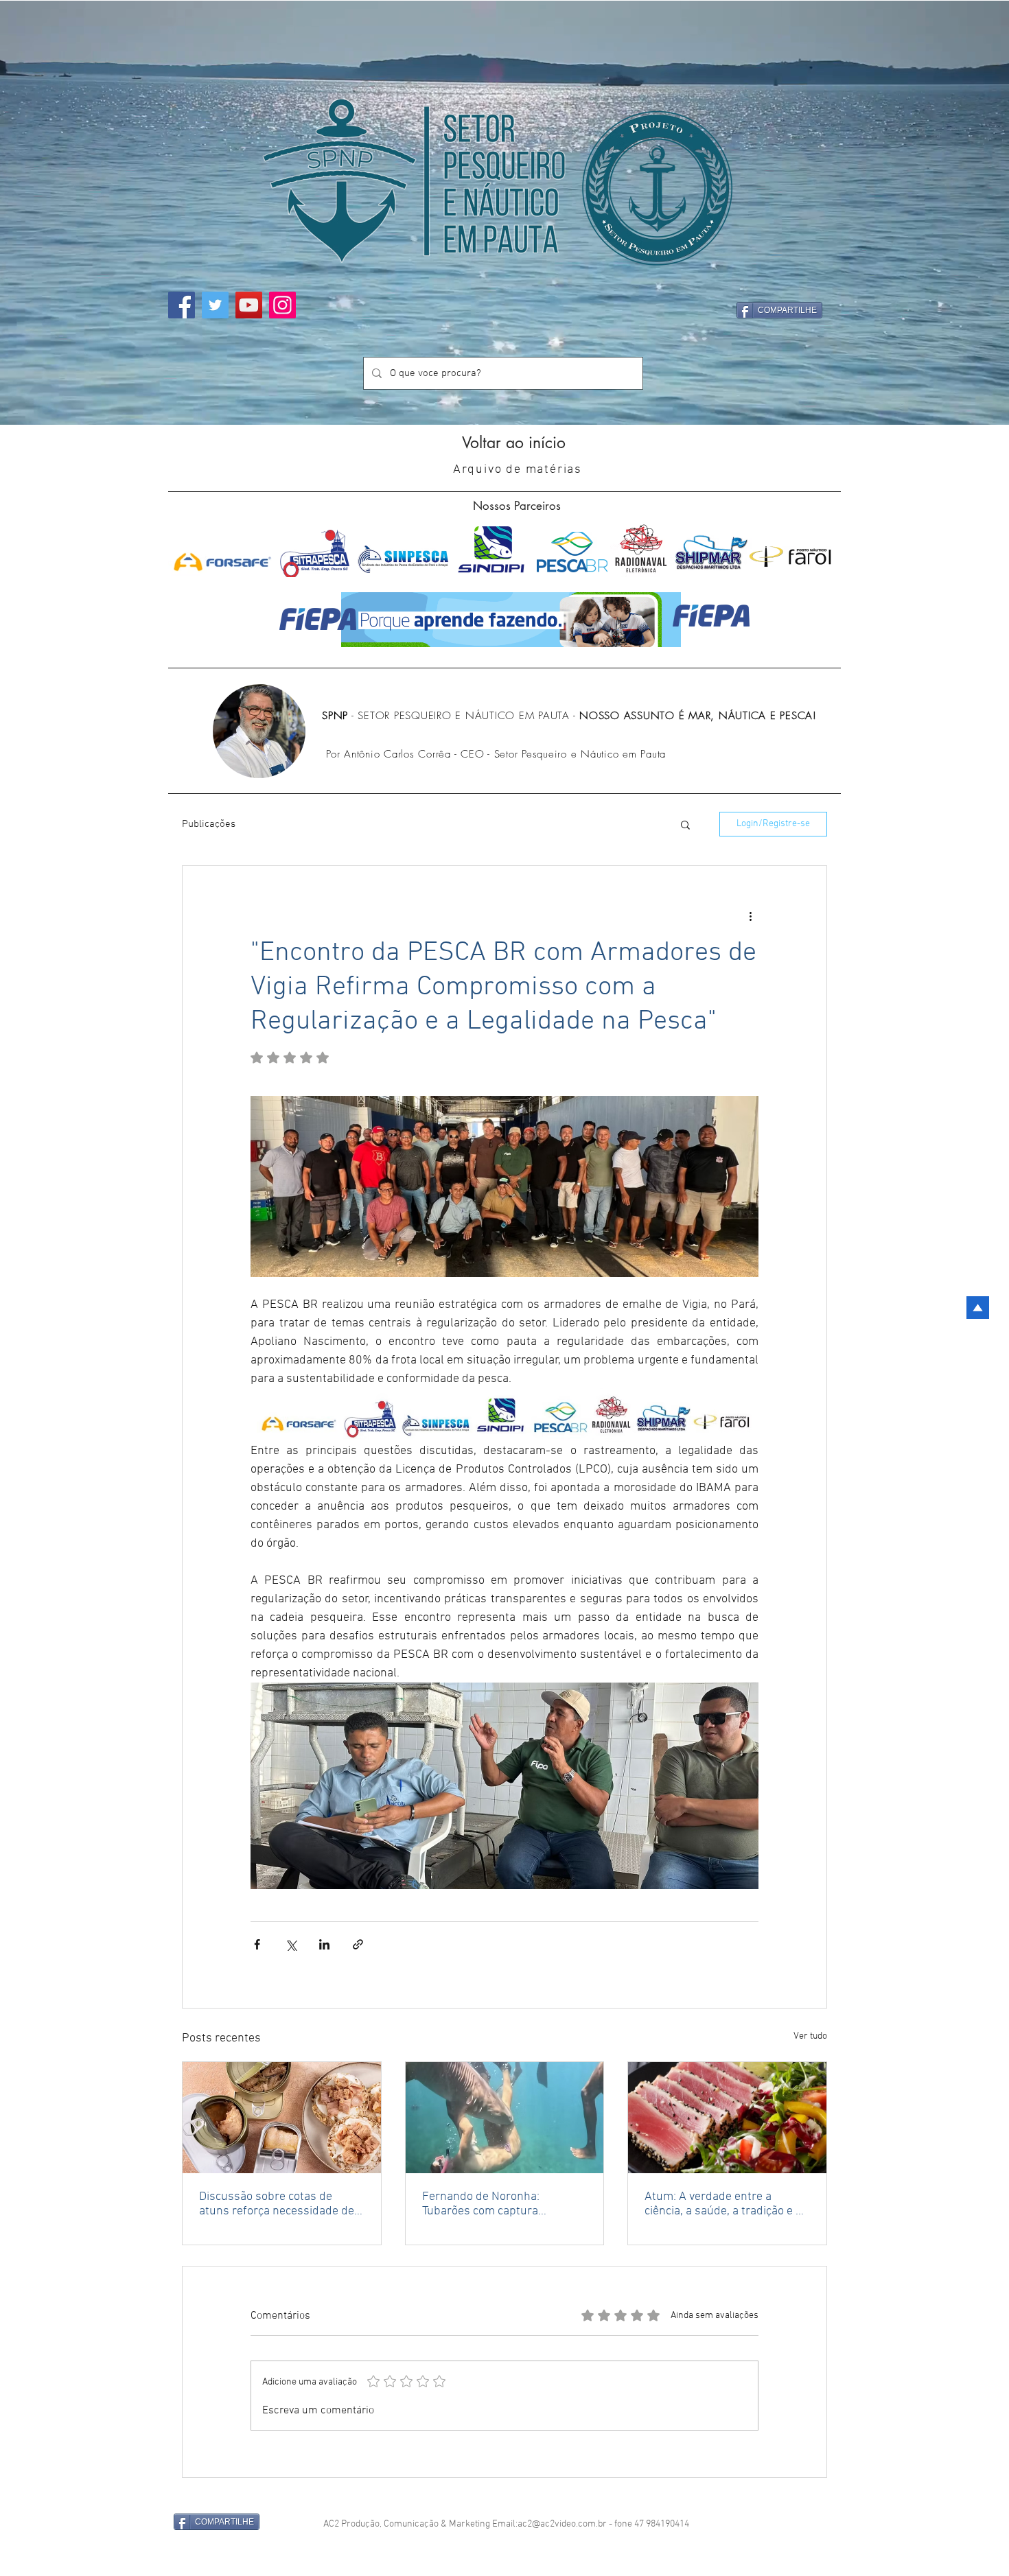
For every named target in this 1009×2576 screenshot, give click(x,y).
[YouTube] (249, 305)
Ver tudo (810, 2036)
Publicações (209, 824)
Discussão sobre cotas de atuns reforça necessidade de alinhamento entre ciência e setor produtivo (277, 2204)
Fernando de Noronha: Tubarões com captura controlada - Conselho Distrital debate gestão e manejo (502, 2204)
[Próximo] (963, 213)
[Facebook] (182, 305)
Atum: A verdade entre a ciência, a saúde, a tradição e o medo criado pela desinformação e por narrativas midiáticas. (727, 2204)
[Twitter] (215, 305)
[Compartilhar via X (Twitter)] (291, 1944)
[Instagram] (282, 305)
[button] (685, 824)
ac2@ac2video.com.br (562, 2506)
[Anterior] (46, 213)
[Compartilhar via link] (358, 1944)
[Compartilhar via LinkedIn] (324, 1944)
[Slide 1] (505, 398)
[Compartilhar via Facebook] (257, 1944)
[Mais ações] (750, 915)
